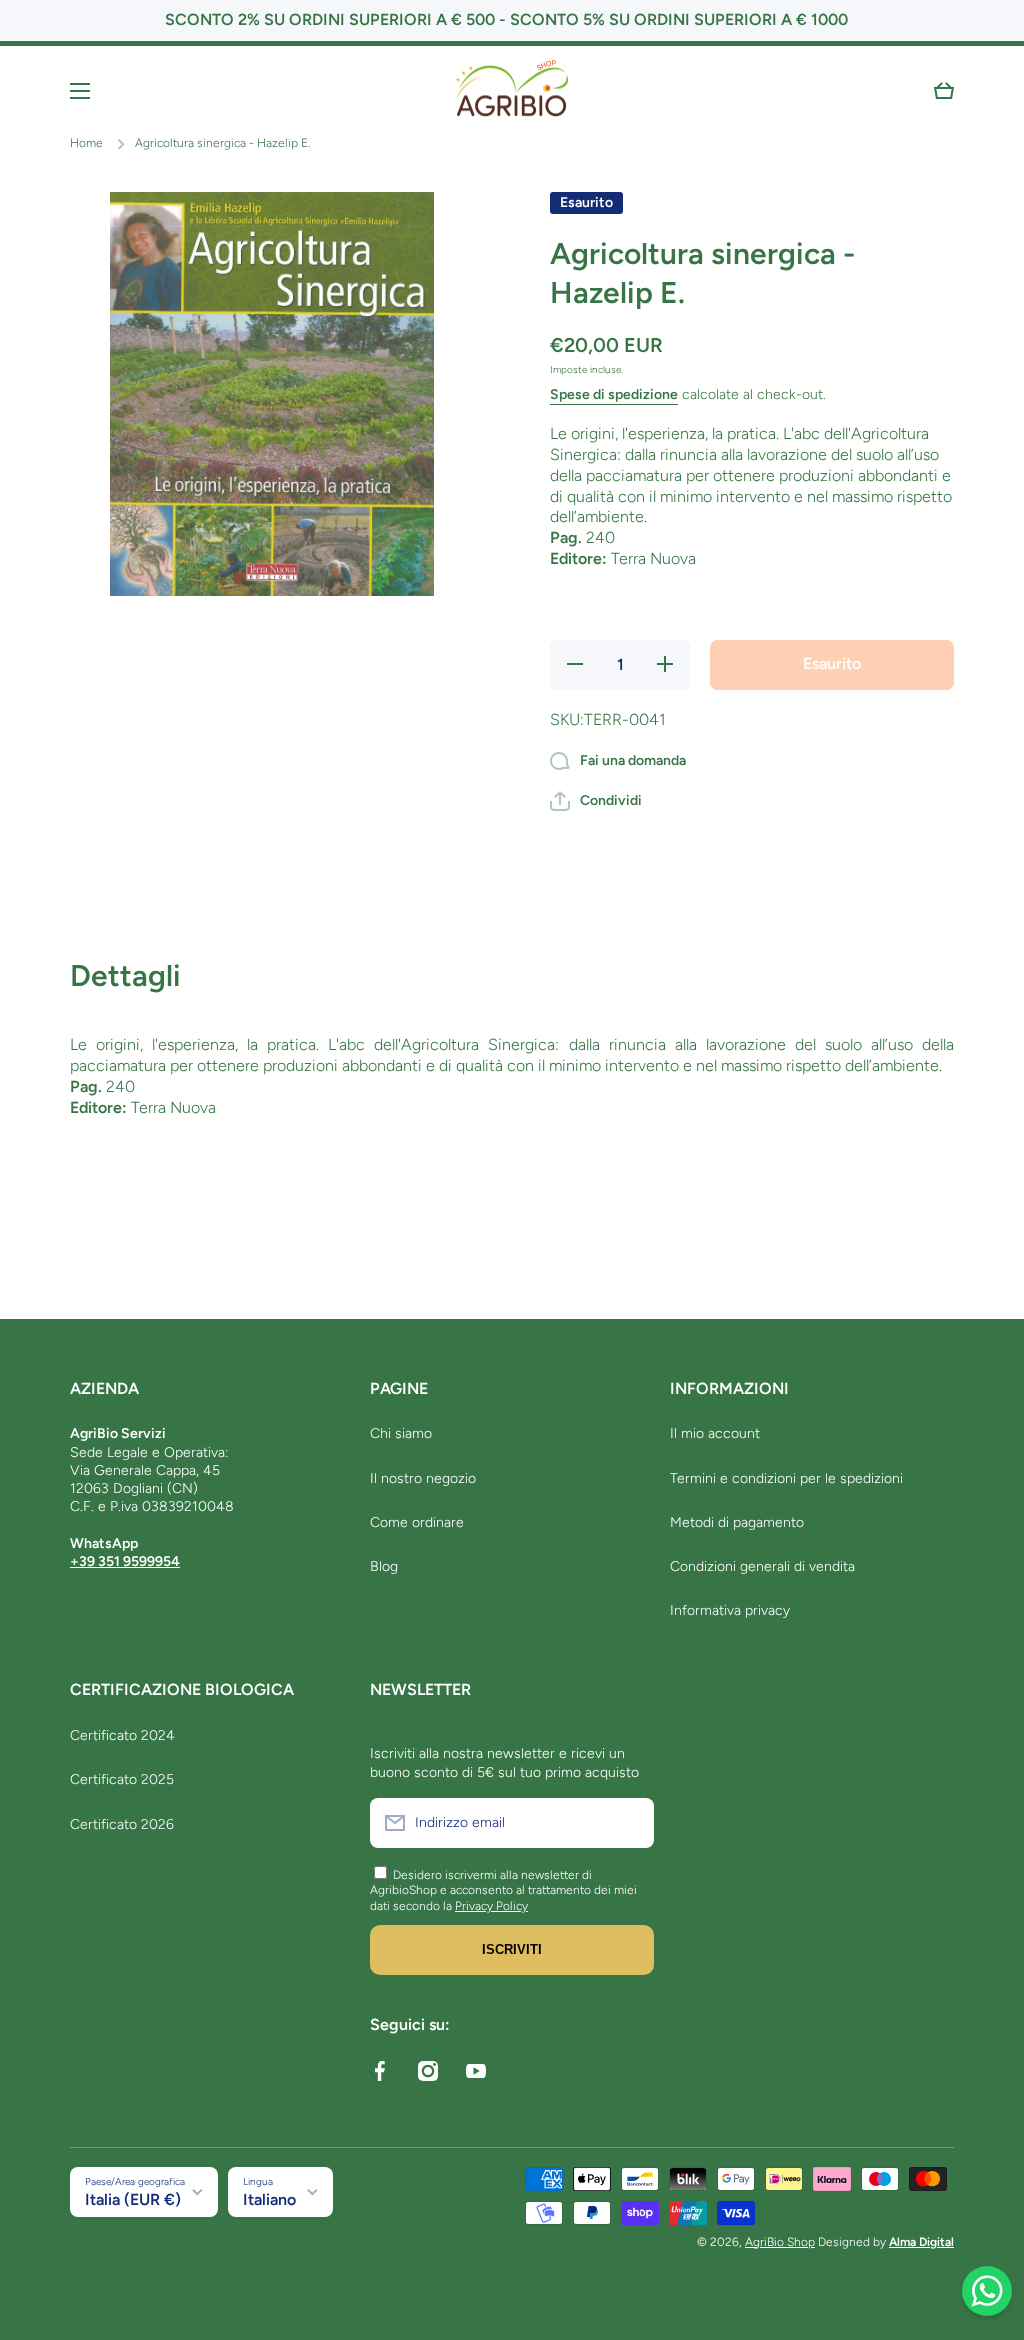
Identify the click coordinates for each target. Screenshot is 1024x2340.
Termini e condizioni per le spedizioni (786, 1478)
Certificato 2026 (122, 1824)
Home (86, 143)
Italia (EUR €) (133, 2199)
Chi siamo (401, 1433)
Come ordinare (417, 1522)
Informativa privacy (730, 1610)
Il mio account (715, 1433)
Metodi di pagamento (737, 1522)
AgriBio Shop (780, 2242)
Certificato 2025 (122, 1779)
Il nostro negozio (423, 1478)
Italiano (269, 2199)
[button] (944, 91)
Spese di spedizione (614, 394)
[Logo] (512, 91)
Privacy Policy (491, 1906)
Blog (384, 1566)
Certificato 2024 (122, 1735)
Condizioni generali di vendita (762, 1566)
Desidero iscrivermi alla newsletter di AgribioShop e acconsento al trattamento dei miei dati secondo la (503, 1890)
